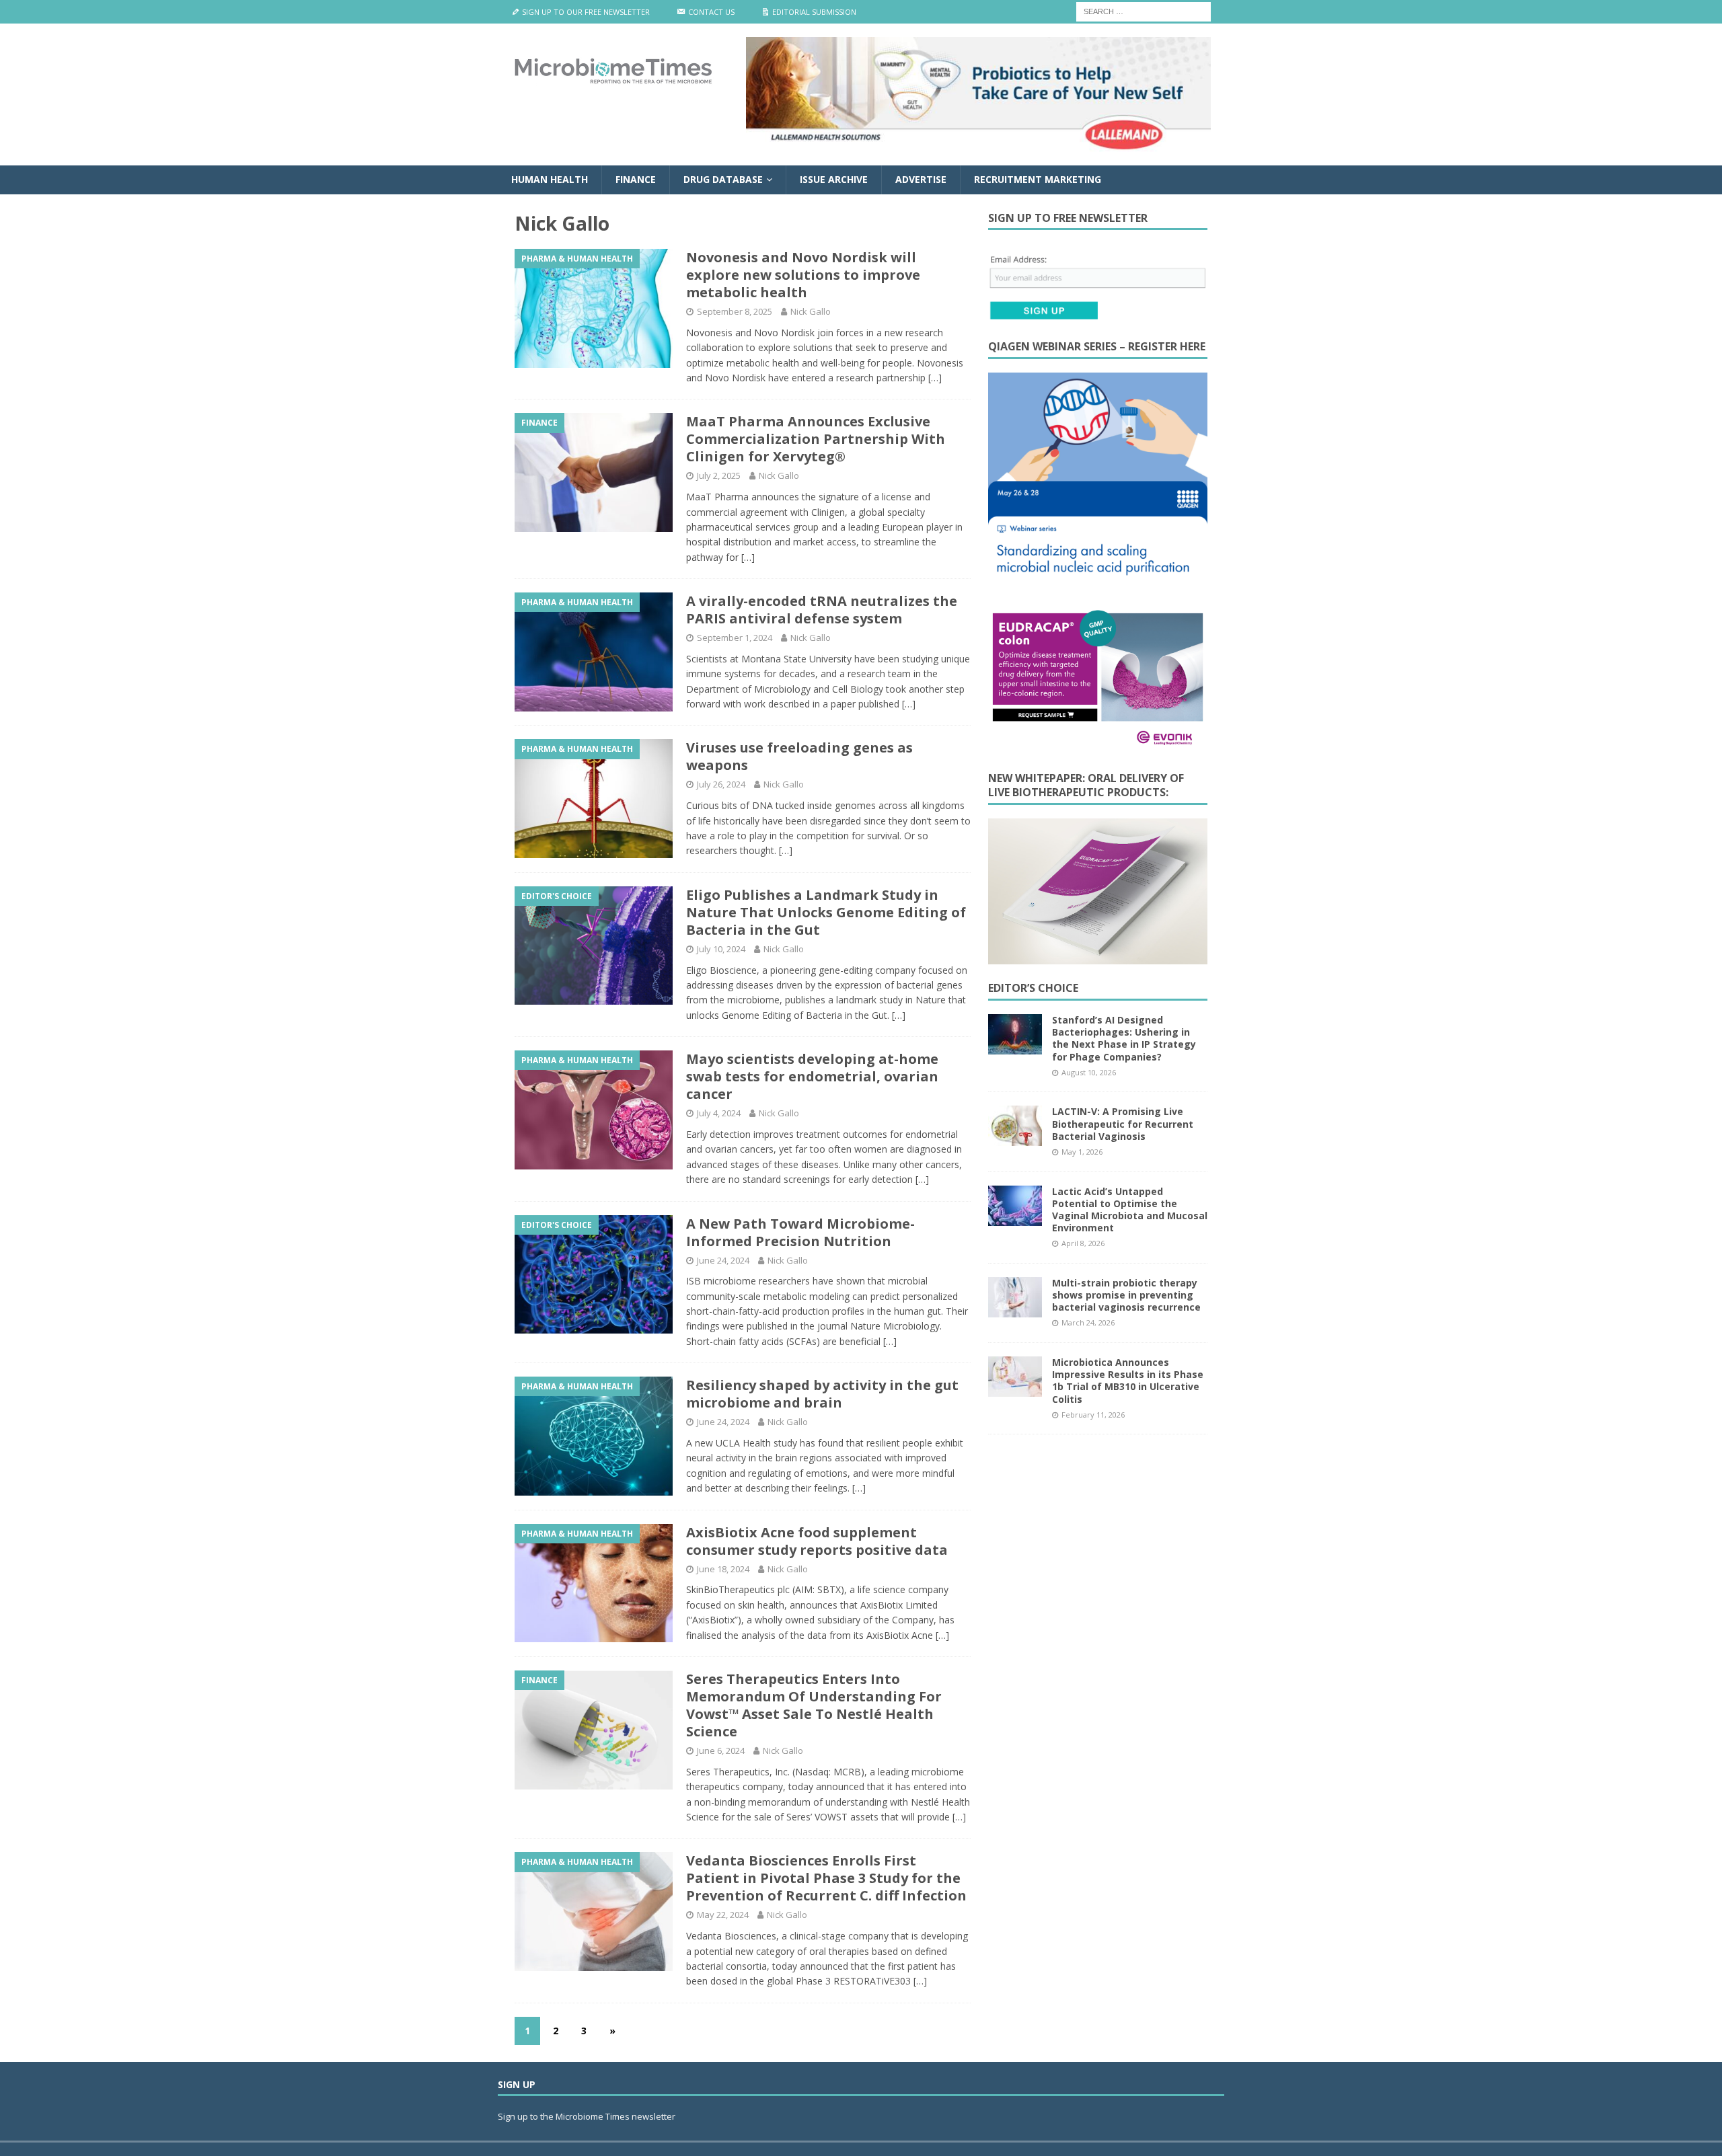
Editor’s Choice (1033, 988)
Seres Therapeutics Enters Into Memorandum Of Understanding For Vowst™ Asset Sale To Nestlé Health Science (814, 1705)
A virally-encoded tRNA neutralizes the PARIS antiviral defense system (822, 610)
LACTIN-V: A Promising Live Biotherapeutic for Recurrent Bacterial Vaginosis (1123, 1123)
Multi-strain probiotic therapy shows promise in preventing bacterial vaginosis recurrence (1126, 1295)
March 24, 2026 (1088, 1322)
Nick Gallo (811, 311)
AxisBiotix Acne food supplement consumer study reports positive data (817, 1541)
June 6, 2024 (721, 1750)
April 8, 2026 (1083, 1243)
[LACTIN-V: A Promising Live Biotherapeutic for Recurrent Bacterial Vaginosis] (1015, 1126)
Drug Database (723, 179)
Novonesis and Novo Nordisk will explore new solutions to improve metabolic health (803, 275)
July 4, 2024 (719, 1113)
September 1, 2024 (735, 638)
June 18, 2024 (723, 1569)
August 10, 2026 (1089, 1072)
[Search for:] (1144, 10)
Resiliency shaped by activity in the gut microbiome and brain (822, 1394)
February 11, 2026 (1093, 1415)
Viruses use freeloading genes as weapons (799, 756)
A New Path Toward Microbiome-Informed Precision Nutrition (800, 1232)
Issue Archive (834, 179)
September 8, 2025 (735, 311)
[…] (935, 378)
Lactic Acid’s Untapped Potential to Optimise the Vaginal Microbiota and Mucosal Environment (1130, 1210)
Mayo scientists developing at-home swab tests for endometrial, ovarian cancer (812, 1076)
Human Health (550, 179)
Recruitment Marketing (1038, 179)
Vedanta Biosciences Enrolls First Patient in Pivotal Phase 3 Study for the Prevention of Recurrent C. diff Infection (826, 1878)
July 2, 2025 (719, 475)
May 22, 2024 (723, 1915)
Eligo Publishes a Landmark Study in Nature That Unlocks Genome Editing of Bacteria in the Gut (826, 912)
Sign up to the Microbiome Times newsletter (588, 2116)
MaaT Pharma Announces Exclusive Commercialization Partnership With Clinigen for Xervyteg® (816, 439)
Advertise (921, 179)
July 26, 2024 (721, 784)
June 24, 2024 (723, 1260)
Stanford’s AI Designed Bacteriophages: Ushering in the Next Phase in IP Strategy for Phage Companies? (1124, 1038)
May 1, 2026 (1082, 1152)
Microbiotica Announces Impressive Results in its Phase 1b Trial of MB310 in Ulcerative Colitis (1128, 1381)
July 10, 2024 (721, 949)
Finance (636, 179)
